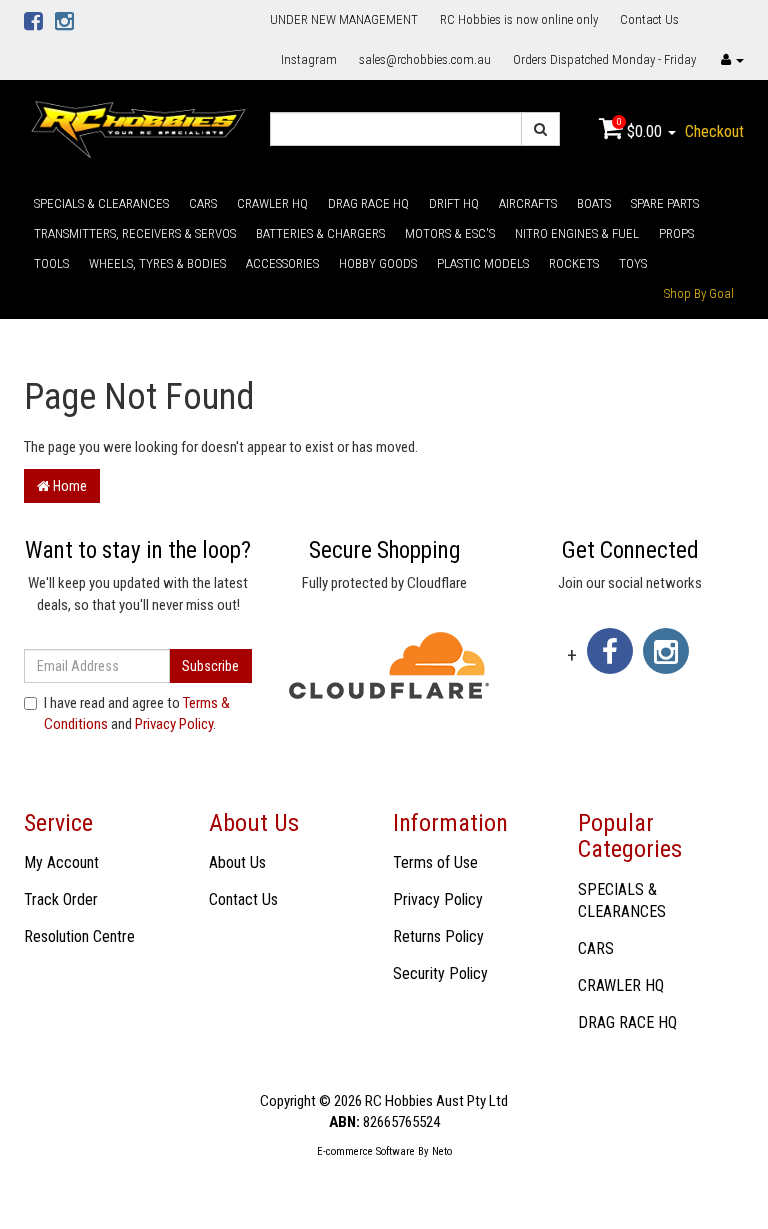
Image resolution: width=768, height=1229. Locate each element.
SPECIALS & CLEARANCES (101, 203)
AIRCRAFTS (528, 203)
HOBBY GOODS (378, 263)
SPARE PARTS (665, 203)
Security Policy (440, 973)
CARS (203, 203)
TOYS (633, 263)
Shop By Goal (699, 293)
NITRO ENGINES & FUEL (577, 233)
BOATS (594, 203)
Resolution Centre (79, 936)
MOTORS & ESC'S (450, 233)
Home (68, 486)
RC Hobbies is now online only (519, 19)
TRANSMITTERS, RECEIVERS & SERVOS (135, 233)
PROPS (676, 233)
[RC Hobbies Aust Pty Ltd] (138, 128)
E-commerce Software (366, 1151)
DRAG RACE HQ (368, 203)
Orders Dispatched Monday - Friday (604, 59)
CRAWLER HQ (272, 203)
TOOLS (51, 263)
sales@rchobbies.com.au (425, 59)
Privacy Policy (174, 724)
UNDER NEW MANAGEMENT (344, 19)
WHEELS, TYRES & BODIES (157, 263)
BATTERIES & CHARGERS (320, 233)
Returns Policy (438, 936)
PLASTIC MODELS (483, 263)
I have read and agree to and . (137, 713)
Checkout (714, 131)
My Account (61, 862)
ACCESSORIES (282, 263)
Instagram (309, 59)
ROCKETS (574, 263)
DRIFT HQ (454, 203)
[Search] (540, 129)
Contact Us (649, 19)
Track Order (61, 899)
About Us (237, 862)
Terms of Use (435, 862)
